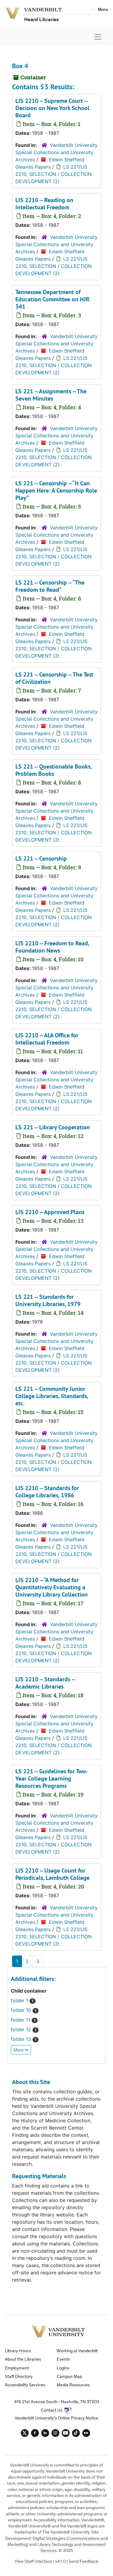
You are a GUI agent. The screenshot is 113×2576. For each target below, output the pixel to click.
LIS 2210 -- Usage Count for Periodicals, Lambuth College (52, 1874)
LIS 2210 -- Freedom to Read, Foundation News (52, 947)
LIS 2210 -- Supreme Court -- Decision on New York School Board (52, 108)
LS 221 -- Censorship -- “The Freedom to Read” (50, 586)
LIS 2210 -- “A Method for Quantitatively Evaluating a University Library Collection (52, 1587)
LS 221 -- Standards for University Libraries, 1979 (48, 1300)
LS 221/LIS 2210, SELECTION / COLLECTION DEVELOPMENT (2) (53, 174)
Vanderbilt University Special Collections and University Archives (56, 152)
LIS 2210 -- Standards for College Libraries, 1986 (47, 1492)
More (19, 2050)
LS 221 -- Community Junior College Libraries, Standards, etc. (52, 1396)
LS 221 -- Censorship (41, 858)
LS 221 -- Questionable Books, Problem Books (53, 770)
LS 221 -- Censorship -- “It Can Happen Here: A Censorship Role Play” (56, 490)
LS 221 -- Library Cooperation (53, 1127)
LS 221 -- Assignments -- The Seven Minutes (51, 395)
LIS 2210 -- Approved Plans (50, 1212)
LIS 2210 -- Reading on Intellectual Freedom (44, 204)
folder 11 (21, 2020)
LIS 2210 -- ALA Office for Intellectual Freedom (47, 1039)
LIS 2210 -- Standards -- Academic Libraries (45, 1683)
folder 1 (20, 2000)
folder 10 (22, 2010)
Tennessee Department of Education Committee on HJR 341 (52, 299)
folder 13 (22, 2039)
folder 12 (22, 2029)
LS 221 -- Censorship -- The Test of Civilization (54, 678)
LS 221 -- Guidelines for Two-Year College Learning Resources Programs (52, 1778)
